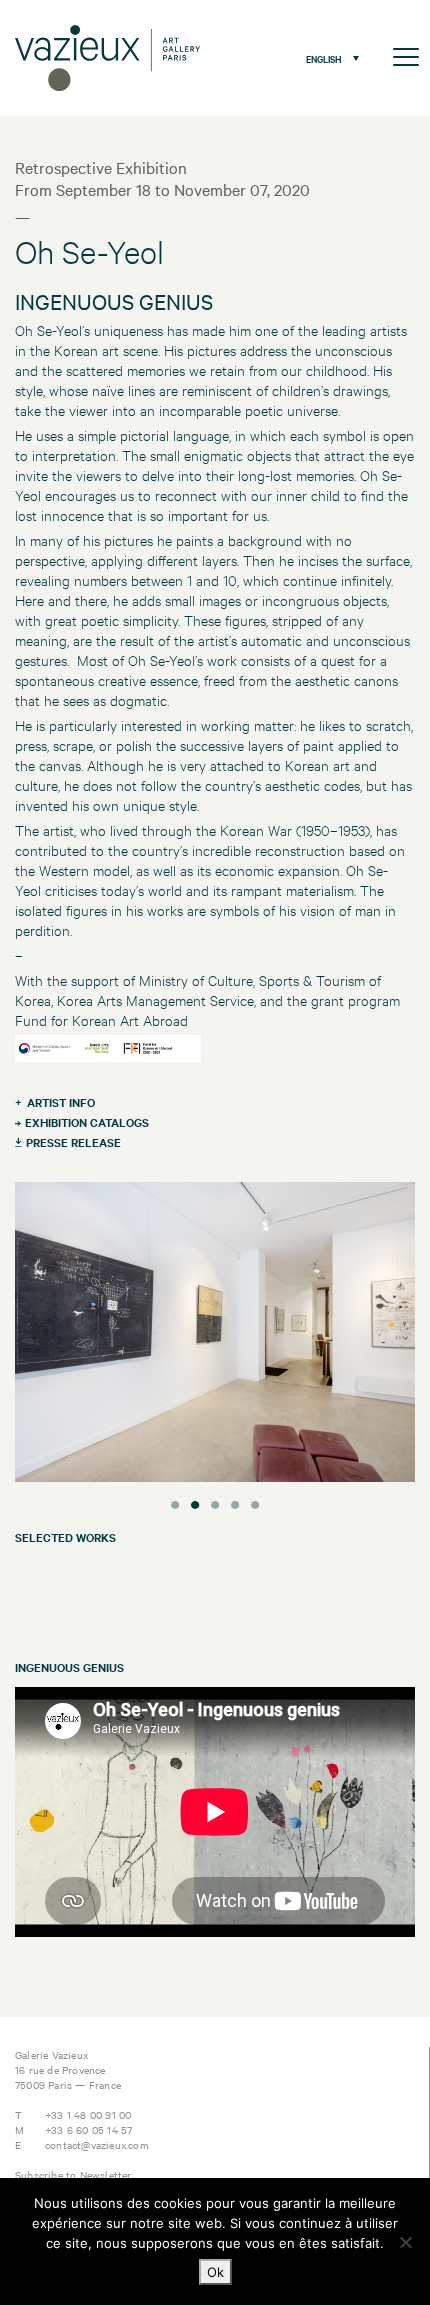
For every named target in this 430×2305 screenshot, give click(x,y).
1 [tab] (175, 1502)
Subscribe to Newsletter (73, 2174)
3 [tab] (215, 1502)
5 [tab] (255, 1502)
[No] (405, 2242)
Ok (215, 2272)
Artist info (61, 1102)
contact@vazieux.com (97, 2144)
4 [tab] (235, 1502)
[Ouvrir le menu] (406, 58)
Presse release (73, 1142)
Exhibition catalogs (87, 1122)
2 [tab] (195, 1502)
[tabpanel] (215, 1334)
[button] (327, 58)
